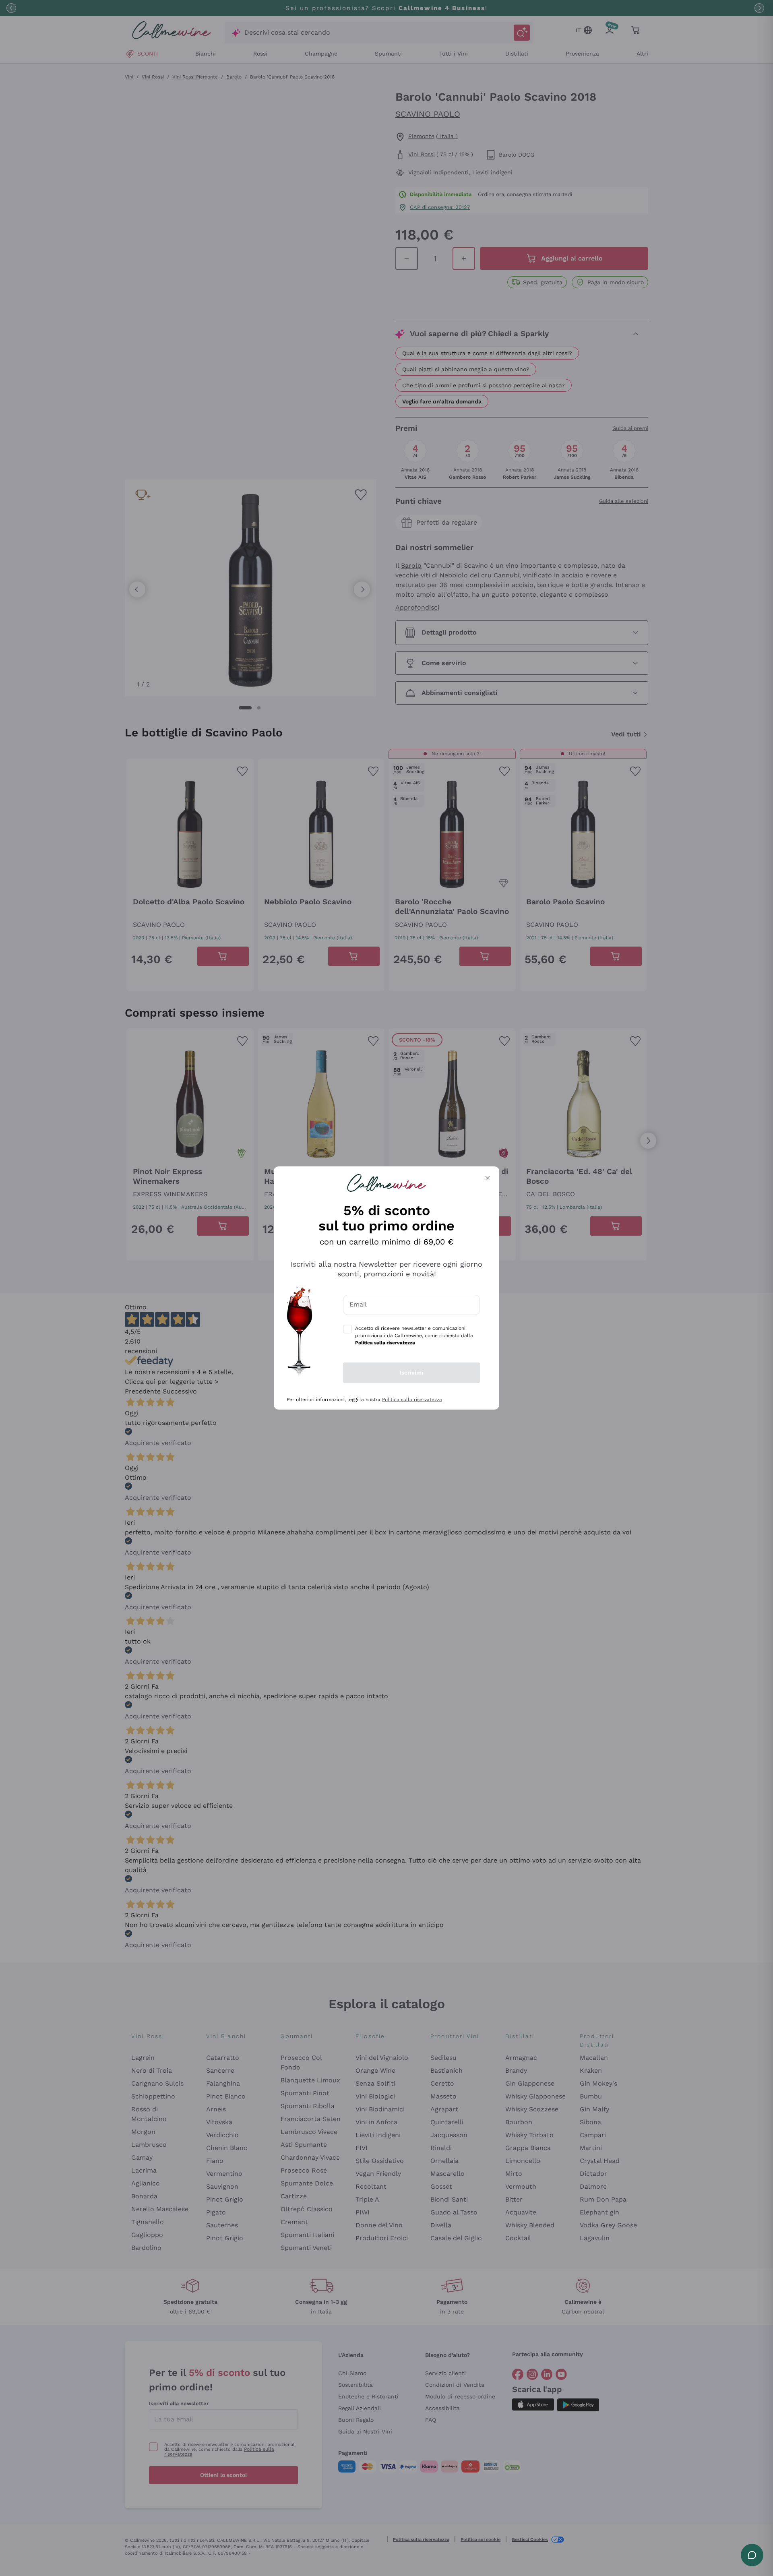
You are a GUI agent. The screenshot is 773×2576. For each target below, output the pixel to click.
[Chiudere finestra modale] (488, 1178)
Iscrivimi (411, 1373)
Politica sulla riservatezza (412, 1400)
